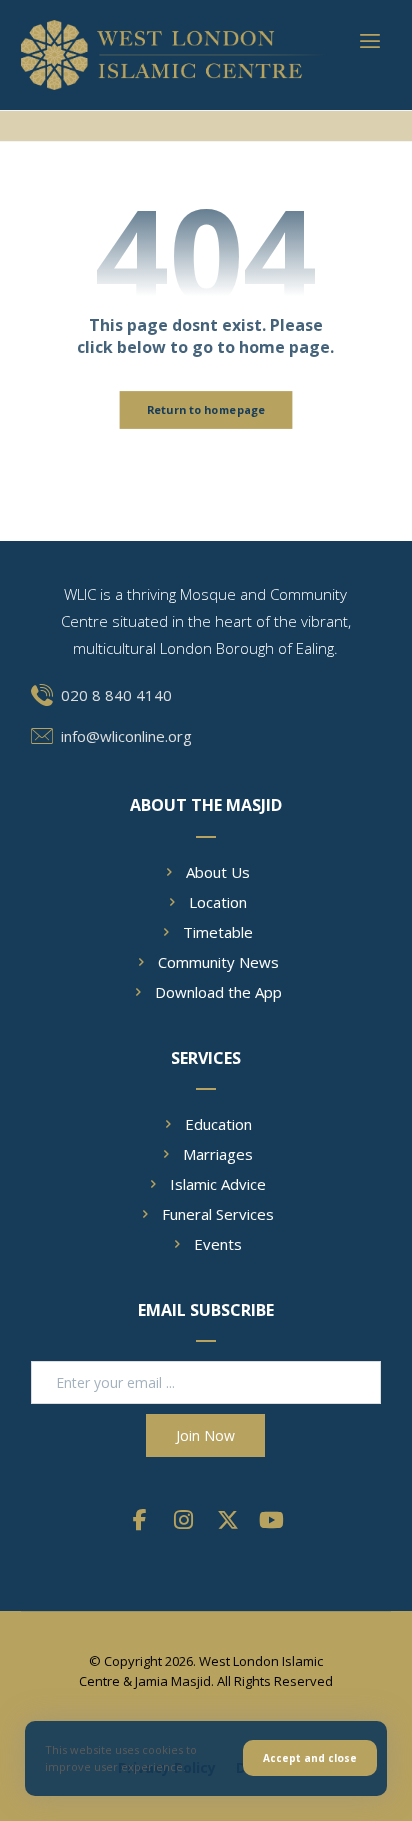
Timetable (218, 932)
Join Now (205, 1435)
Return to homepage (206, 409)
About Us (218, 872)
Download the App (218, 992)
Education (218, 1124)
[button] (370, 41)
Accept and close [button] (310, 1758)
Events (218, 1244)
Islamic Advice (218, 1184)
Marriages (218, 1154)
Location (218, 902)
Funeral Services (218, 1214)
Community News (218, 962)
